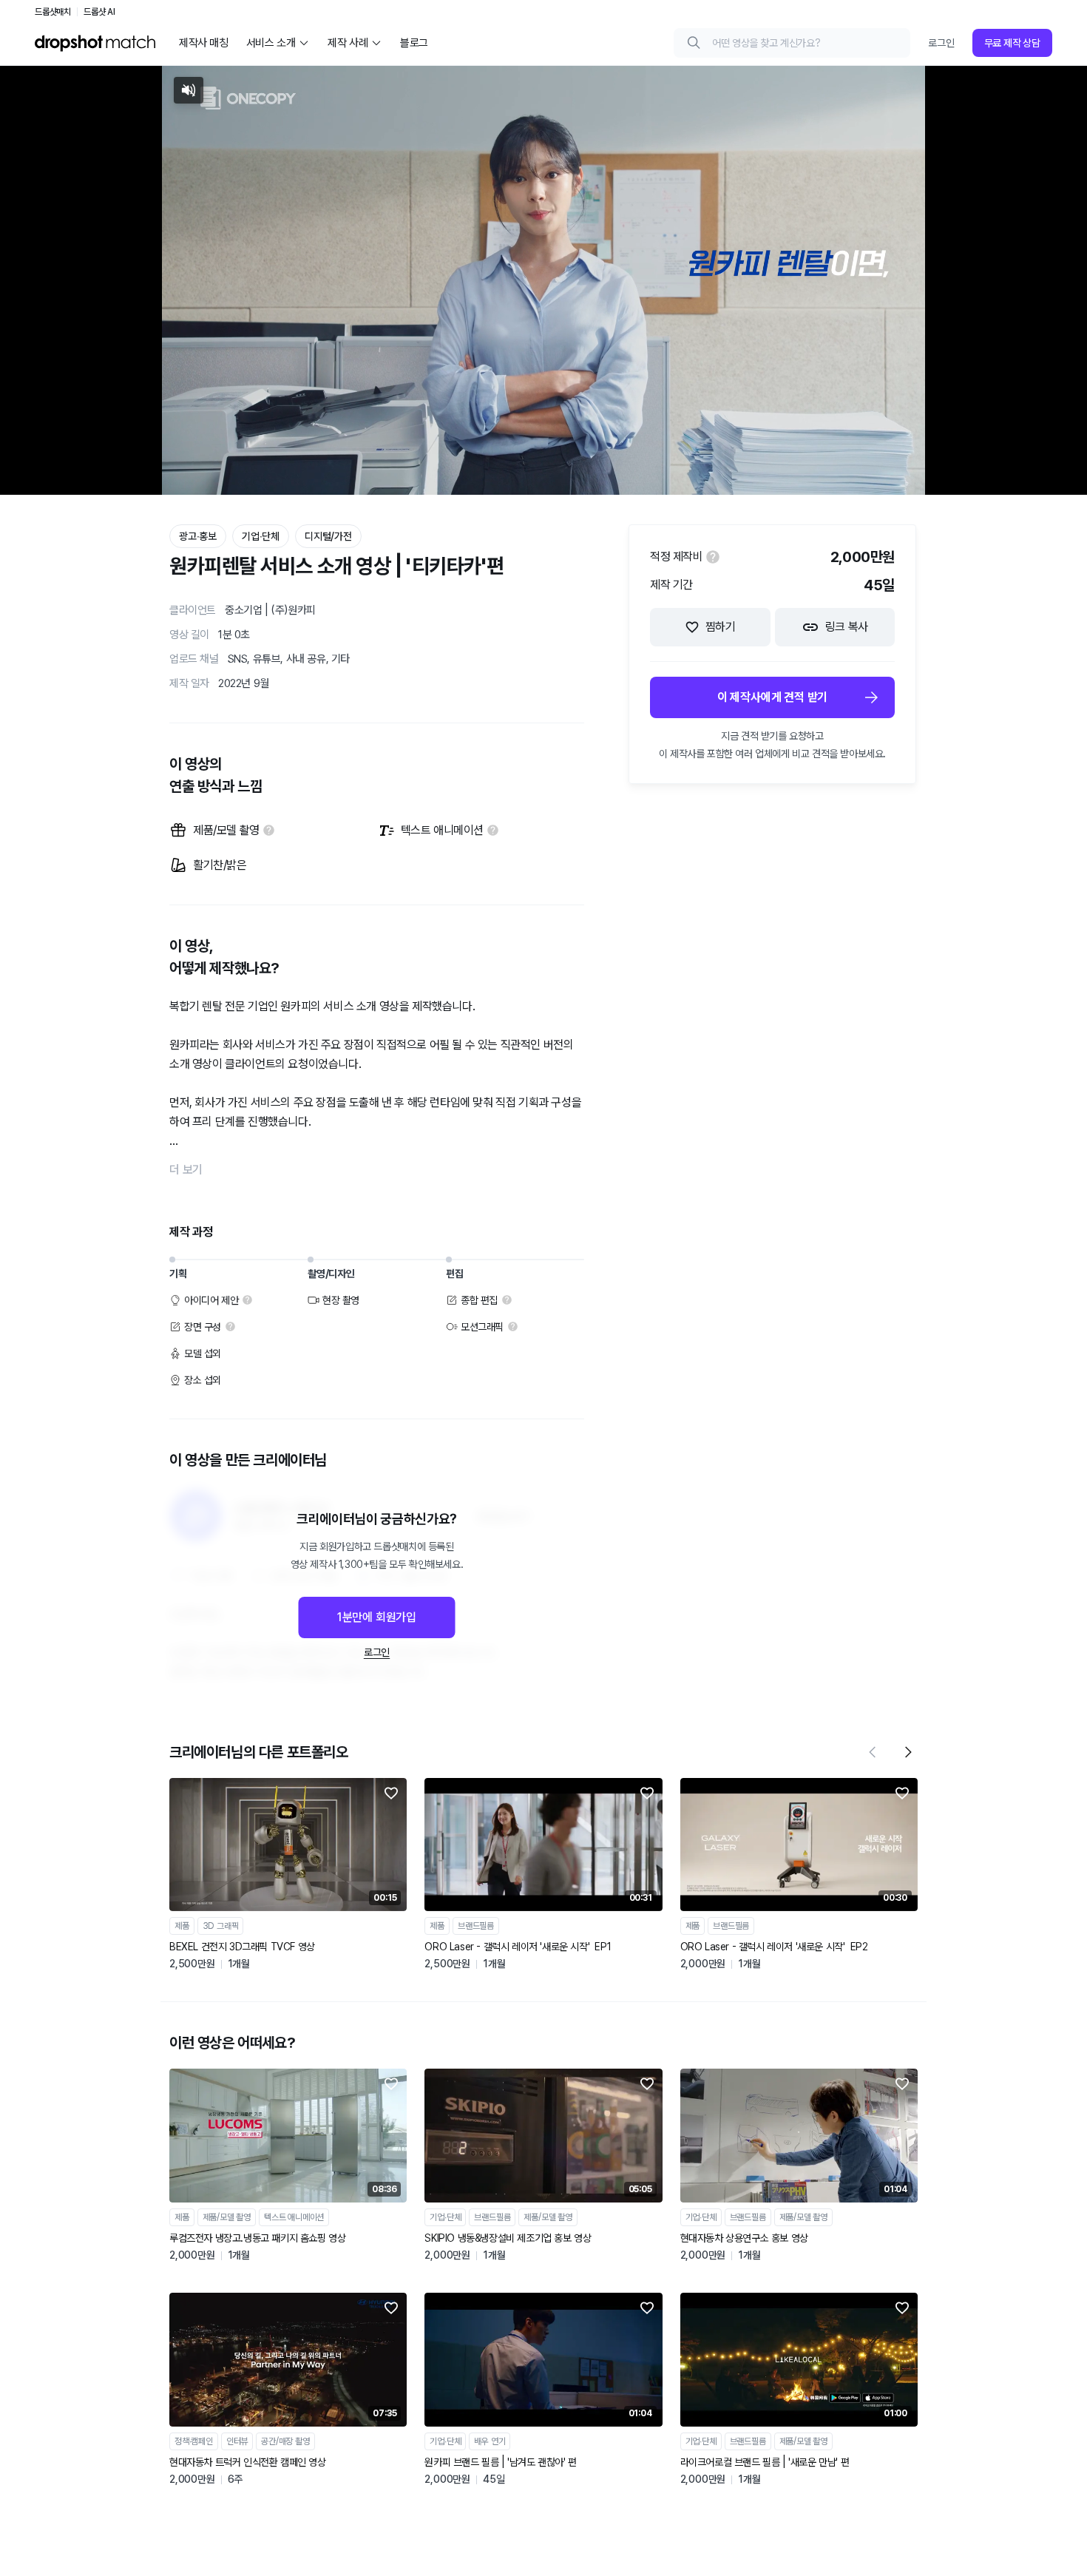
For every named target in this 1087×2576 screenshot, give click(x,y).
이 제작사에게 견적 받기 (772, 697)
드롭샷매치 (53, 12)
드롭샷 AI (99, 12)
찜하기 (721, 627)
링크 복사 (847, 627)
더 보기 (186, 1170)
